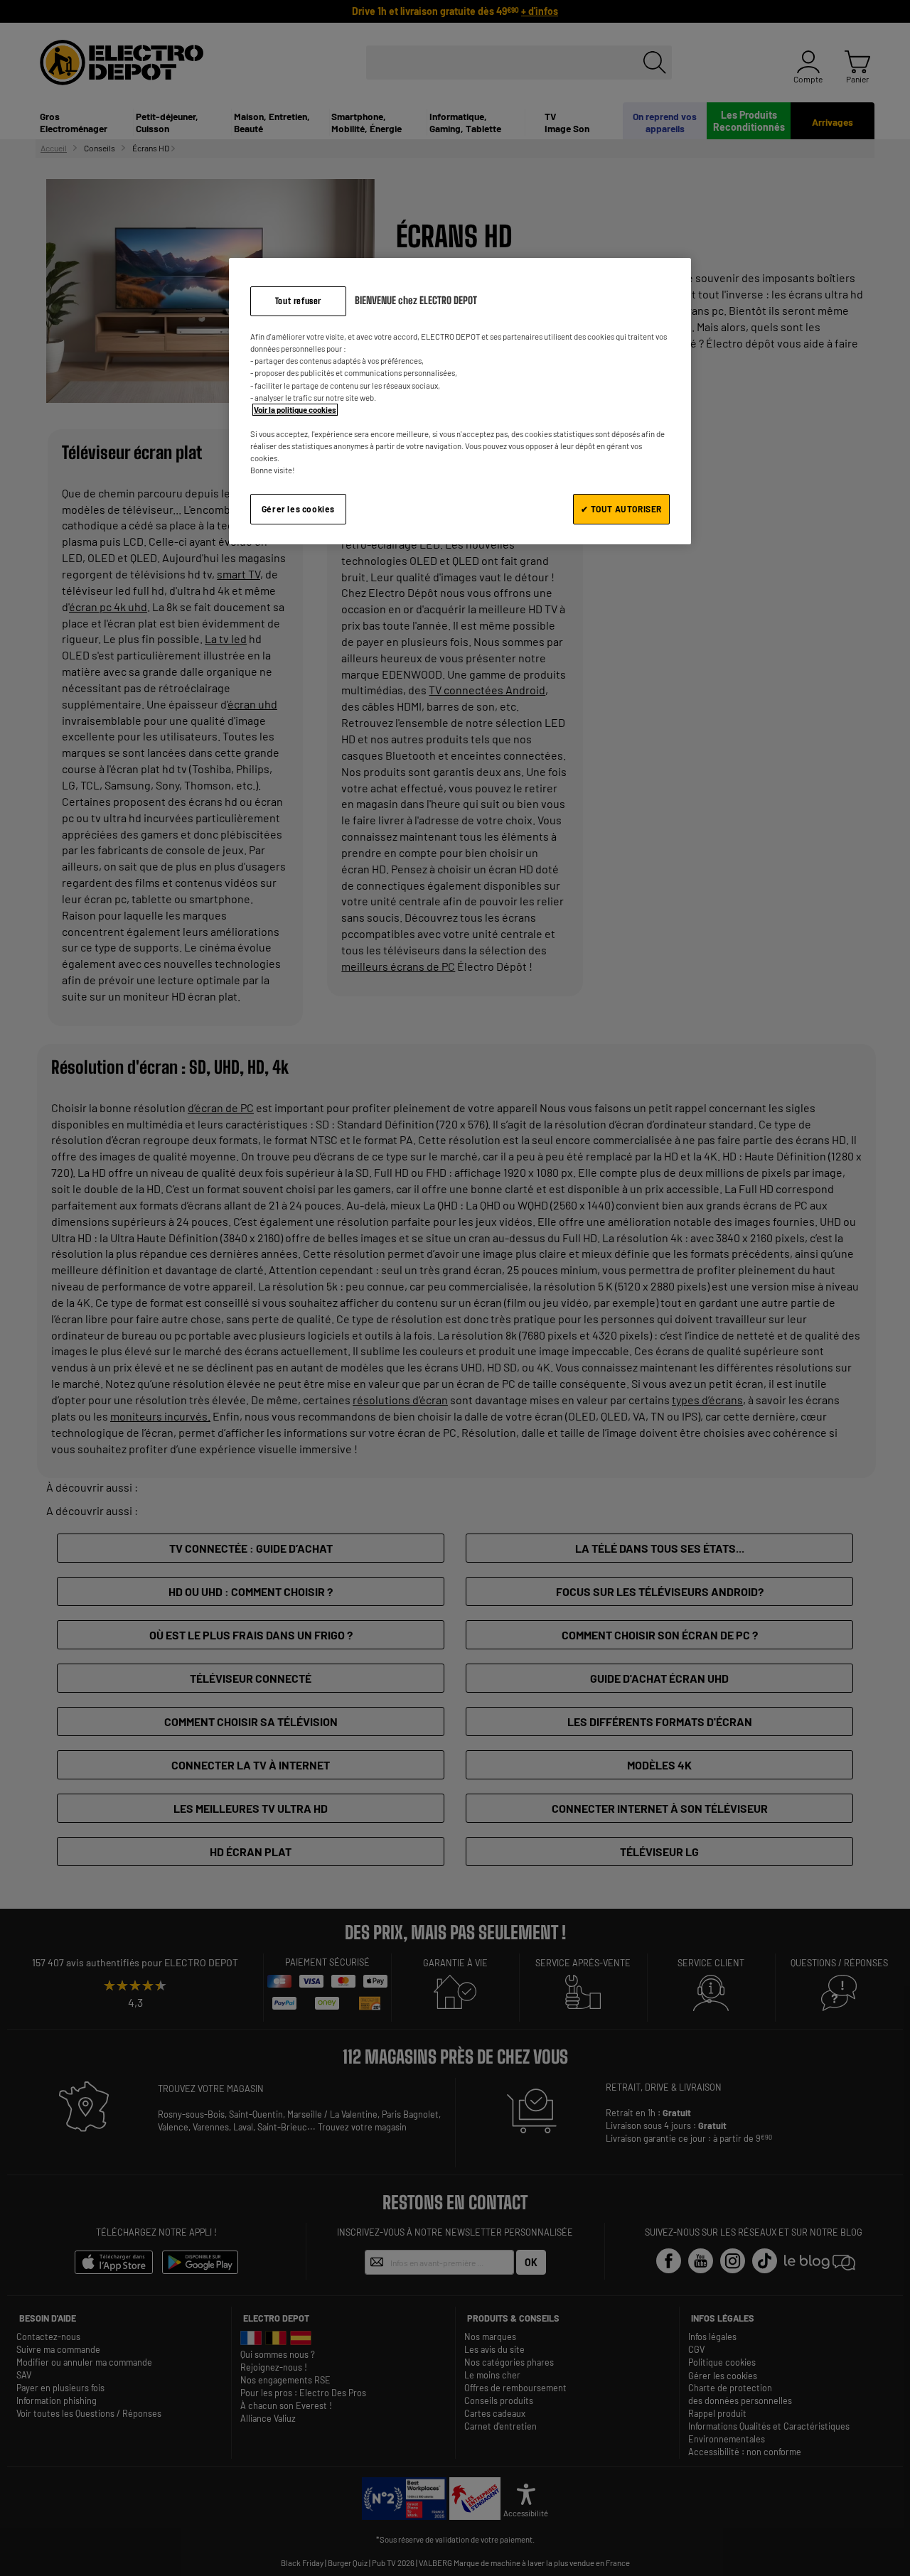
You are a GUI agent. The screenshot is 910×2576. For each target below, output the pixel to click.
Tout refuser (298, 301)
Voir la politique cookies (295, 410)
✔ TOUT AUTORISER (621, 509)
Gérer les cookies (298, 509)
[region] (460, 401)
